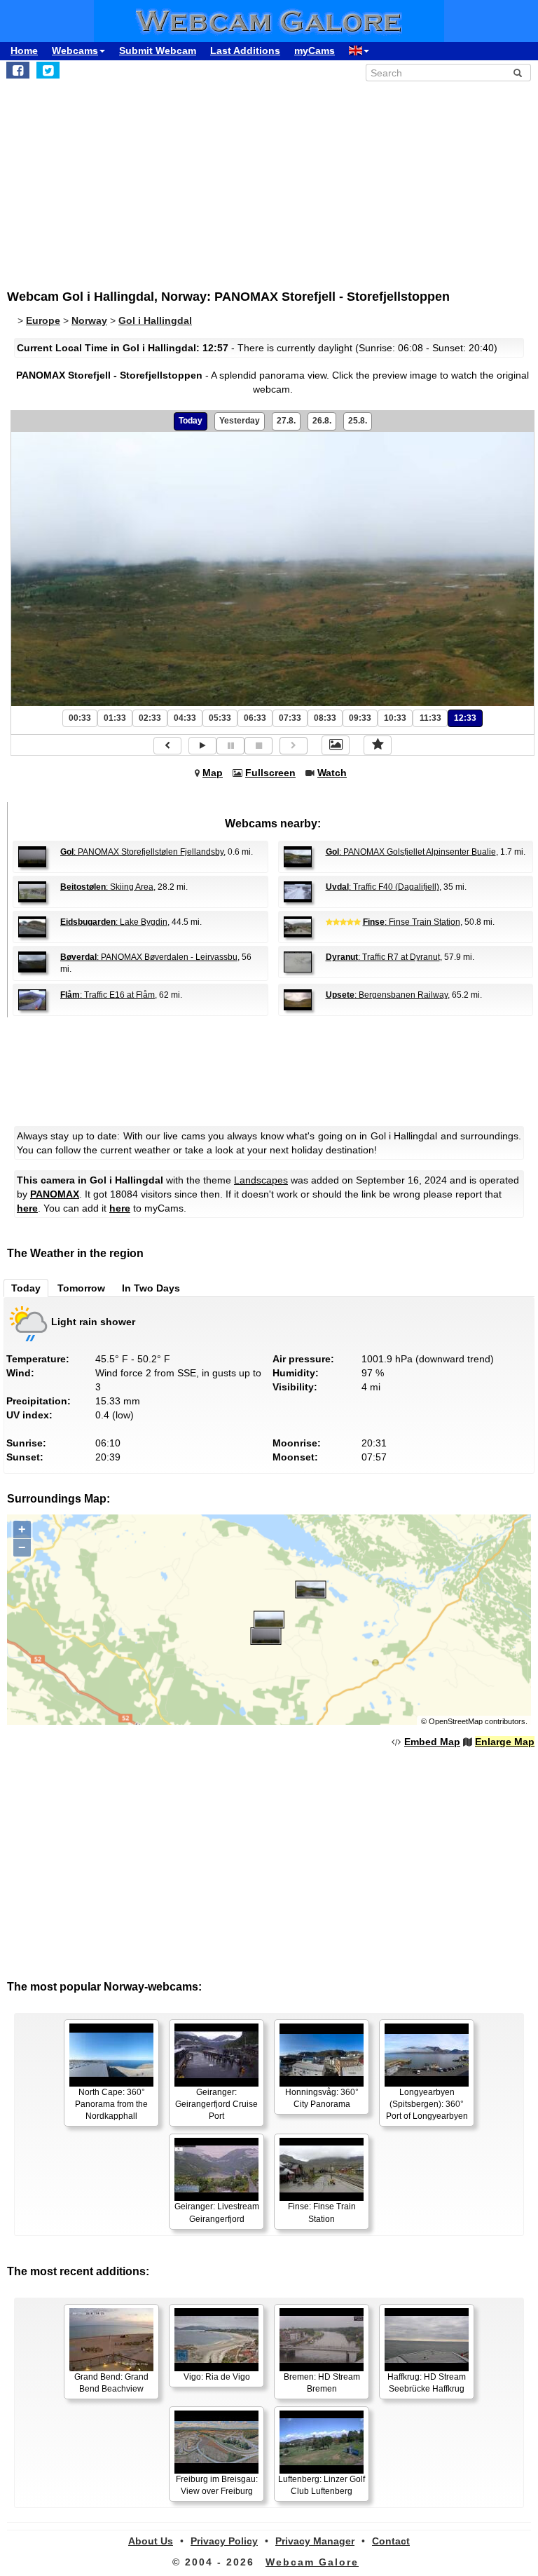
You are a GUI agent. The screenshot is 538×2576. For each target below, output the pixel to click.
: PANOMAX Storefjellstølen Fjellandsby (142, 852)
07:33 (290, 718)
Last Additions (245, 50)
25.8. (358, 421)
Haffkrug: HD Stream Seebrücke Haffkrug (427, 2383)
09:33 (360, 718)
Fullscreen (270, 773)
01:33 (115, 718)
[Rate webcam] (378, 745)
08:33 (325, 718)
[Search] (518, 73)
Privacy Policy (224, 2541)
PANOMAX (55, 1194)
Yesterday (240, 421)
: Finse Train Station (412, 922)
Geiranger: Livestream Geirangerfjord (217, 2212)
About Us (151, 2541)
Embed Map (432, 1742)
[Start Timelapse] (202, 746)
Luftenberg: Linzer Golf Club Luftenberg (322, 2485)
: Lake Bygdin (114, 922)
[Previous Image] (167, 746)
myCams (315, 50)
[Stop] (258, 746)
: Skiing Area (107, 887)
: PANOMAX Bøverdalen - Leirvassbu (149, 957)
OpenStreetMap (456, 1721)
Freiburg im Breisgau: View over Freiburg (217, 2485)
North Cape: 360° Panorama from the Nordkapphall (111, 2104)
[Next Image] (294, 746)
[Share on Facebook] (18, 70)
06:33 (255, 718)
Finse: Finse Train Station (322, 2212)
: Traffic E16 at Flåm (108, 995)
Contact (391, 2541)
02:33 (150, 718)
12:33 (465, 718)
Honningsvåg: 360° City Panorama (322, 2098)
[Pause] (230, 746)
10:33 (395, 718)
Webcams (75, 50)
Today (191, 421)
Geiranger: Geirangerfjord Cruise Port (216, 2104)
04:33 (185, 718)
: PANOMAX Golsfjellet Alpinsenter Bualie (411, 852)
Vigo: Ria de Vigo (217, 2377)
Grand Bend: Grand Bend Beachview (111, 2383)
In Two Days (151, 1288)
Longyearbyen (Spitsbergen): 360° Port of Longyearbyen (427, 2104)
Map (213, 773)
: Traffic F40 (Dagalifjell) (382, 887)
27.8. (286, 421)
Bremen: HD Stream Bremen (322, 2383)
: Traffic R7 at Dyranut (383, 957)
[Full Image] (336, 745)
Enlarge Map (505, 1742)
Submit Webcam (158, 50)
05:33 (220, 718)
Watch (332, 773)
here (27, 1208)
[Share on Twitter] (48, 70)
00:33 (80, 718)
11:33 (430, 718)
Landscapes (261, 1180)
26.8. (322, 421)
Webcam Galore (312, 2562)
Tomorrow (81, 1288)
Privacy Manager (315, 2541)
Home (24, 50)
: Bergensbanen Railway (387, 995)
